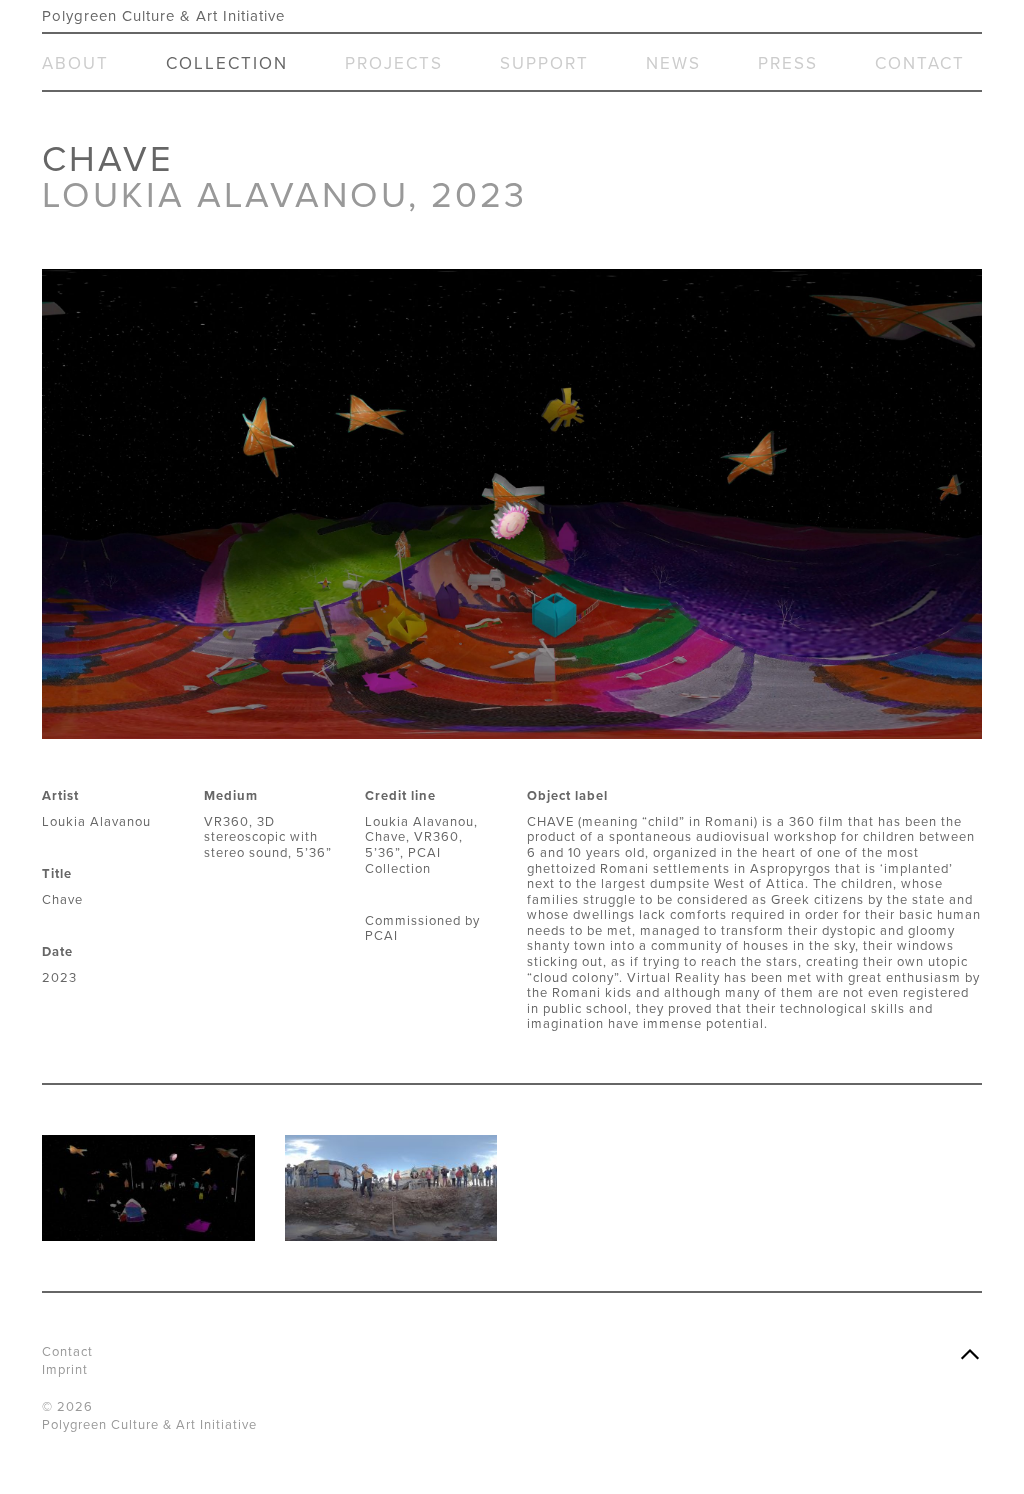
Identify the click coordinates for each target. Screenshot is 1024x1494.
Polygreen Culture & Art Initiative (163, 16)
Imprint (65, 1370)
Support (544, 63)
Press (788, 63)
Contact (920, 63)
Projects (394, 63)
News (673, 63)
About (75, 63)
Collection (227, 63)
